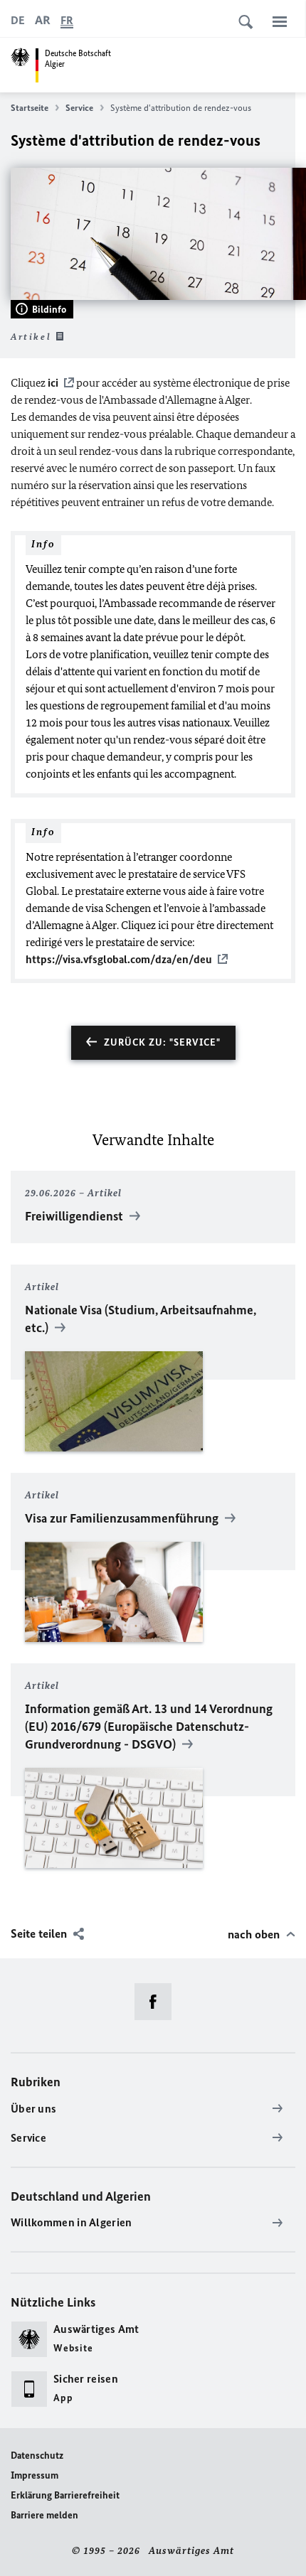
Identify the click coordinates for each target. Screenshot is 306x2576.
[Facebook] (158, 2002)
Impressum (35, 2475)
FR (67, 20)
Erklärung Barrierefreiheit (65, 2495)
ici (53, 383)
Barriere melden (44, 2515)
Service (79, 108)
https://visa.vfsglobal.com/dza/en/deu (119, 959)
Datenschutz (37, 2456)
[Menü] (280, 21)
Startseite (30, 108)
